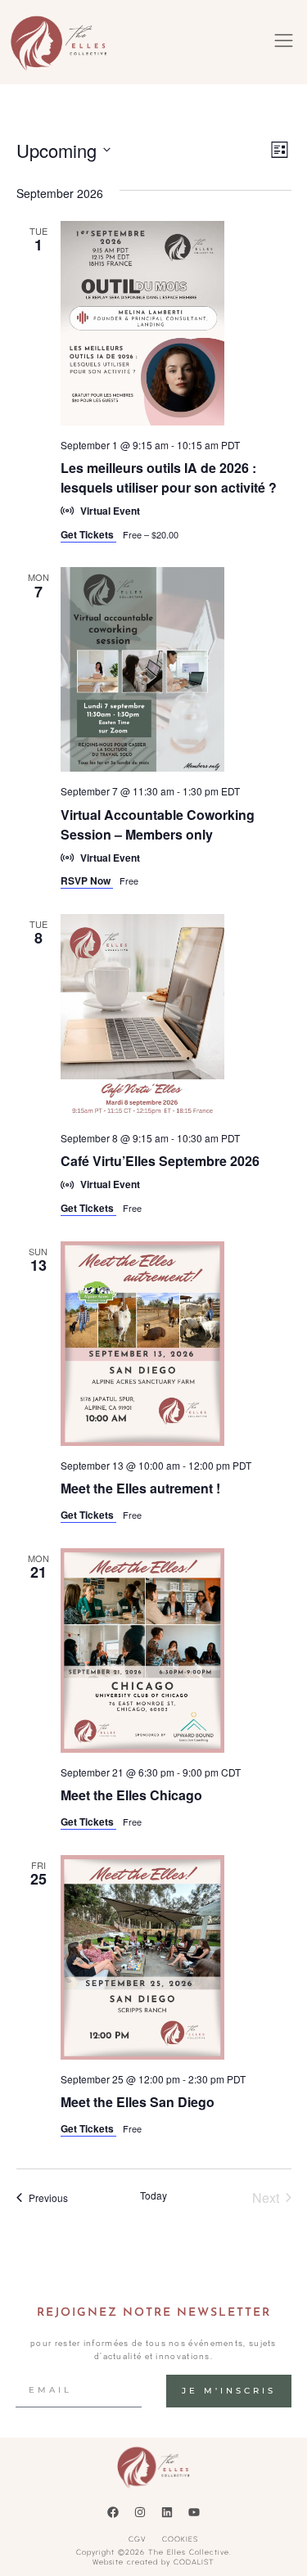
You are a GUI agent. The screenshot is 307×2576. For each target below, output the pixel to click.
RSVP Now (87, 880)
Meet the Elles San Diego (138, 2102)
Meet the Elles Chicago (131, 1795)
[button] (284, 43)
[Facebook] (113, 2512)
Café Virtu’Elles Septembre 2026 (160, 1161)
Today (153, 2195)
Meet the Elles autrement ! (140, 1488)
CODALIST (194, 2562)
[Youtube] (194, 2512)
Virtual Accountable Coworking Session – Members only (158, 824)
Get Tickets (88, 534)
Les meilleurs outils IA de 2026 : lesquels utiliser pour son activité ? (169, 477)
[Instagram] (140, 2512)
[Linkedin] (167, 2512)
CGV (137, 2539)
